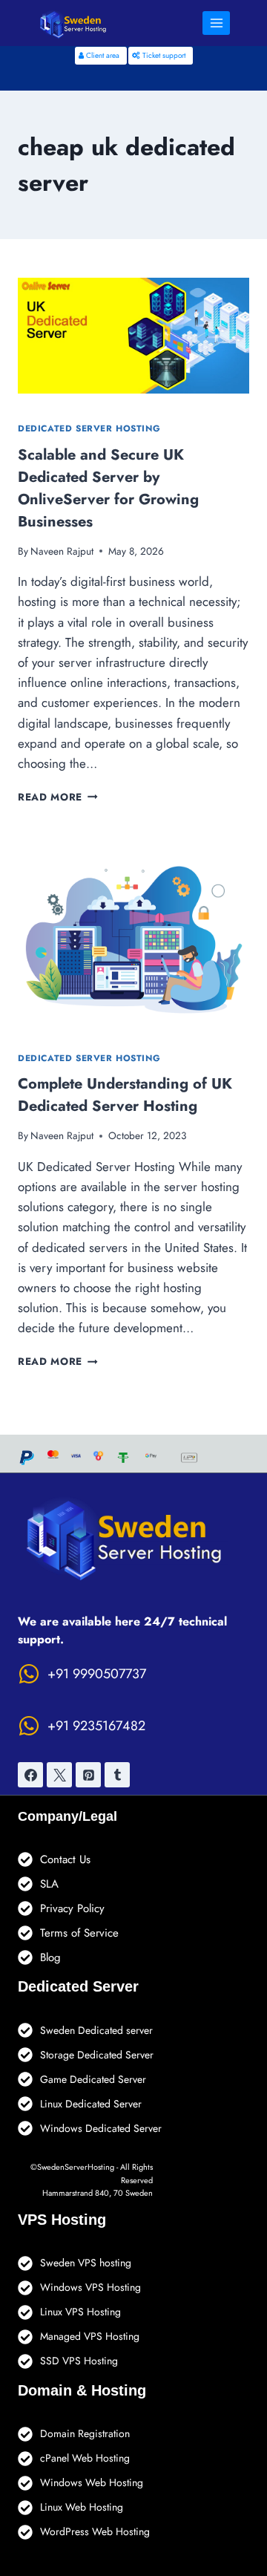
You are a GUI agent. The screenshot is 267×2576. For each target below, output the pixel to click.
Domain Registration (85, 2433)
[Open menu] (216, 23)
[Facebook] (30, 1775)
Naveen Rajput (62, 551)
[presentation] (133, 336)
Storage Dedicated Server (97, 2055)
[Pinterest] (88, 1775)
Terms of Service (79, 1933)
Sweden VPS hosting (86, 2263)
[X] (59, 1775)
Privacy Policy (72, 1908)
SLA (49, 1884)
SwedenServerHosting (76, 2167)
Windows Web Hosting (92, 2482)
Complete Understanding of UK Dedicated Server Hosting (125, 1095)
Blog (50, 1957)
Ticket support (163, 55)
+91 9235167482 (96, 1726)
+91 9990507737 (97, 1674)
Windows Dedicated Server (101, 2128)
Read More (58, 797)
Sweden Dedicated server (96, 2030)
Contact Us (65, 1859)
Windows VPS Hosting (90, 2287)
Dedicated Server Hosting (89, 428)
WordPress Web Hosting (95, 2531)
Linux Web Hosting (82, 2507)
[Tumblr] (117, 1775)
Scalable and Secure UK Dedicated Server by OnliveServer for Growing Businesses (108, 488)
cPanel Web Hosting (85, 2458)
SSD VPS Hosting (79, 2361)
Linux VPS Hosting (80, 2312)
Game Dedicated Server (93, 2079)
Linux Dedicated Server (91, 2104)
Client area (102, 55)
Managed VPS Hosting (90, 2336)
